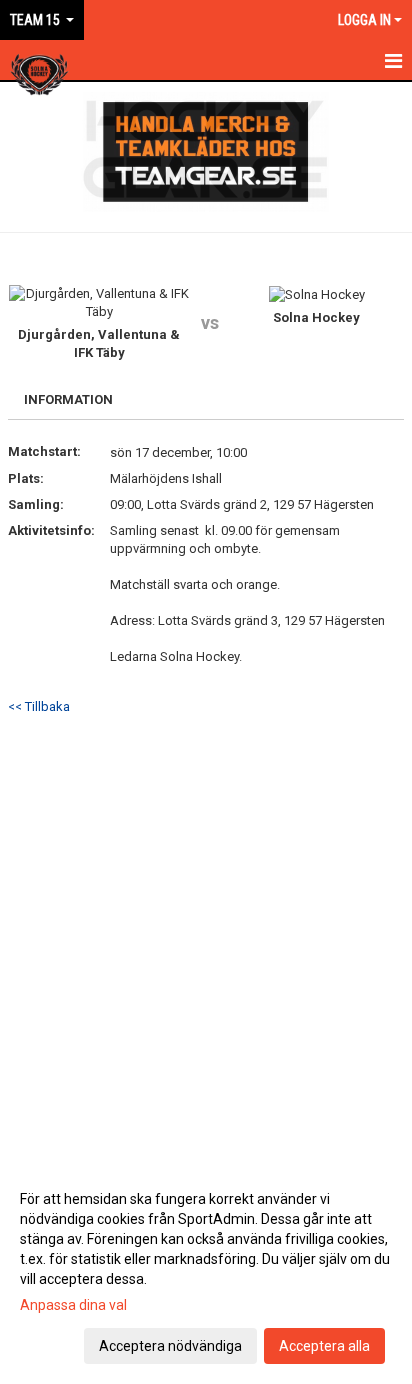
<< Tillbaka (39, 706)
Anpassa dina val (73, 1305)
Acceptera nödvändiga (170, 1346)
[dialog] (206, 1271)
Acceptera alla (324, 1346)
